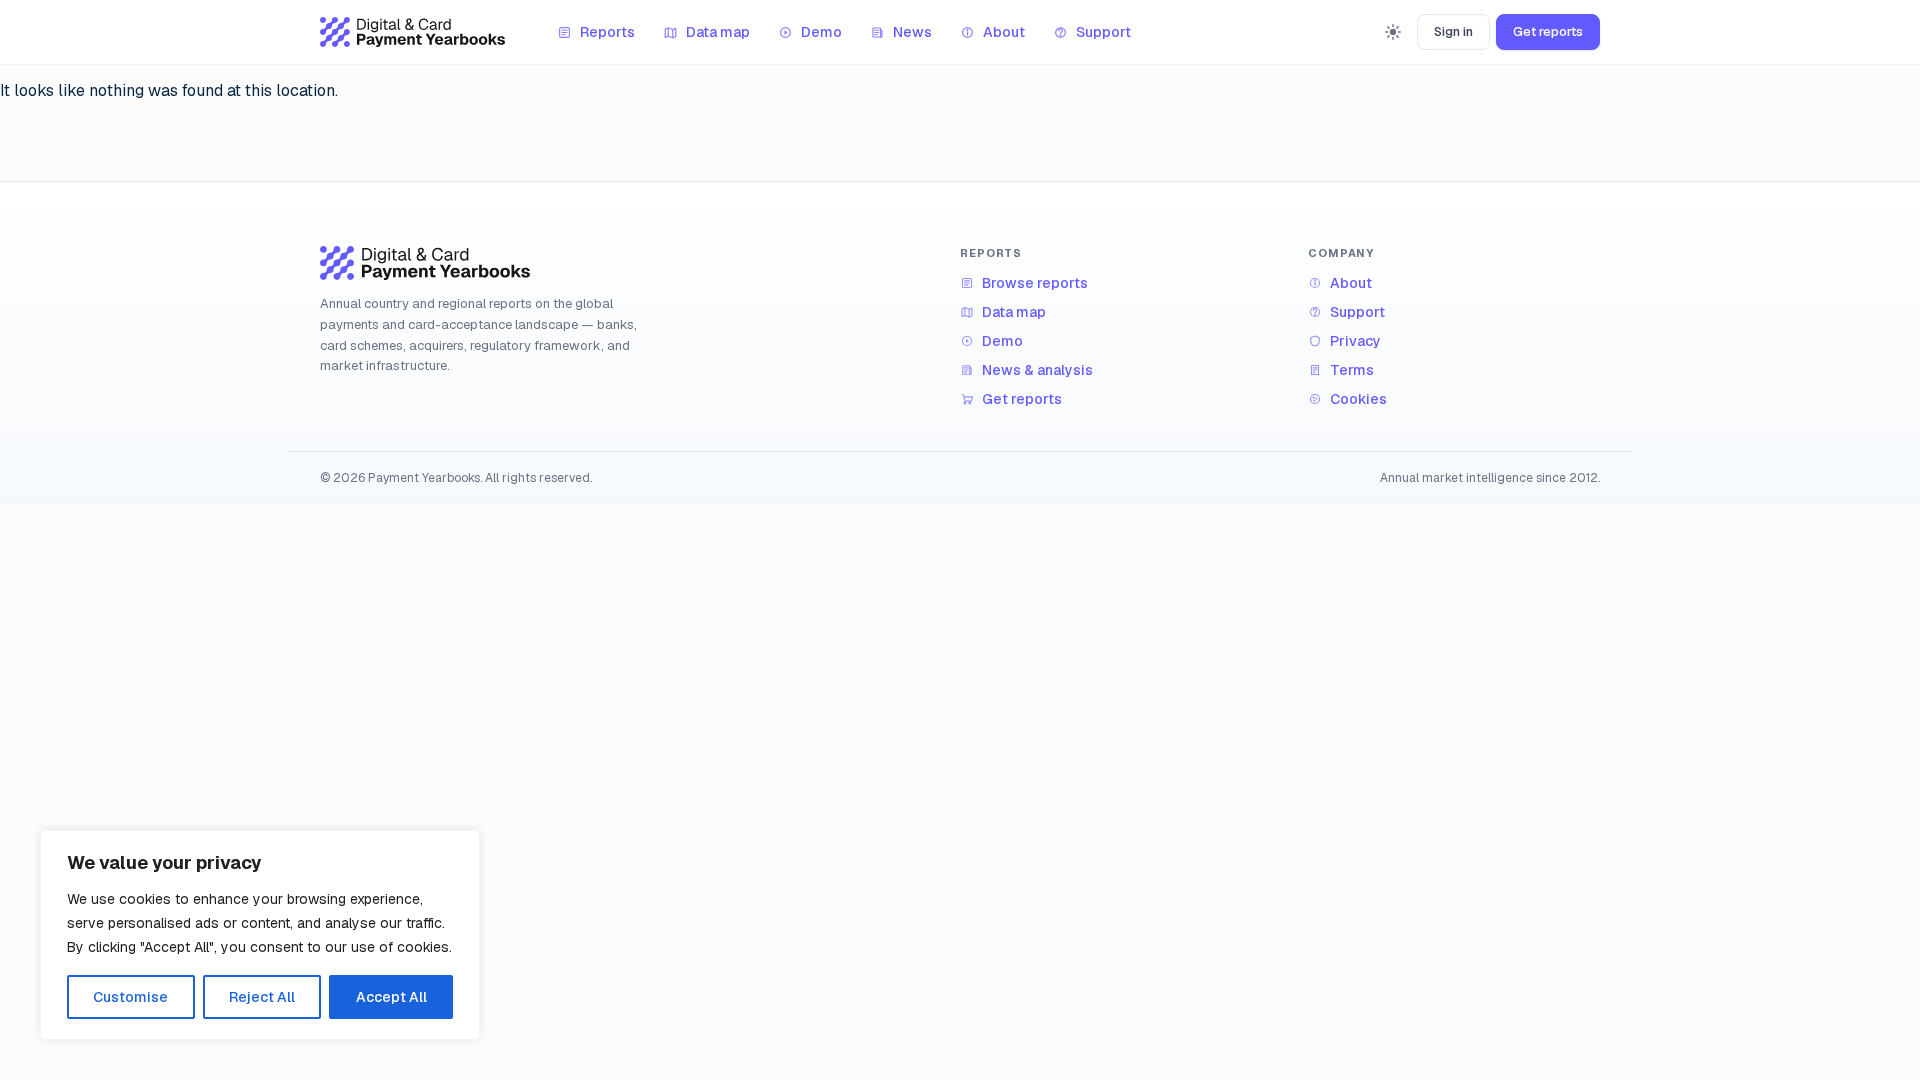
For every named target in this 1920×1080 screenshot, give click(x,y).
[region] (260, 935)
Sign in (1453, 31)
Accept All (391, 997)
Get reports (1548, 31)
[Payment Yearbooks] (412, 32)
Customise (130, 997)
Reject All (262, 997)
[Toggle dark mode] (1393, 32)
